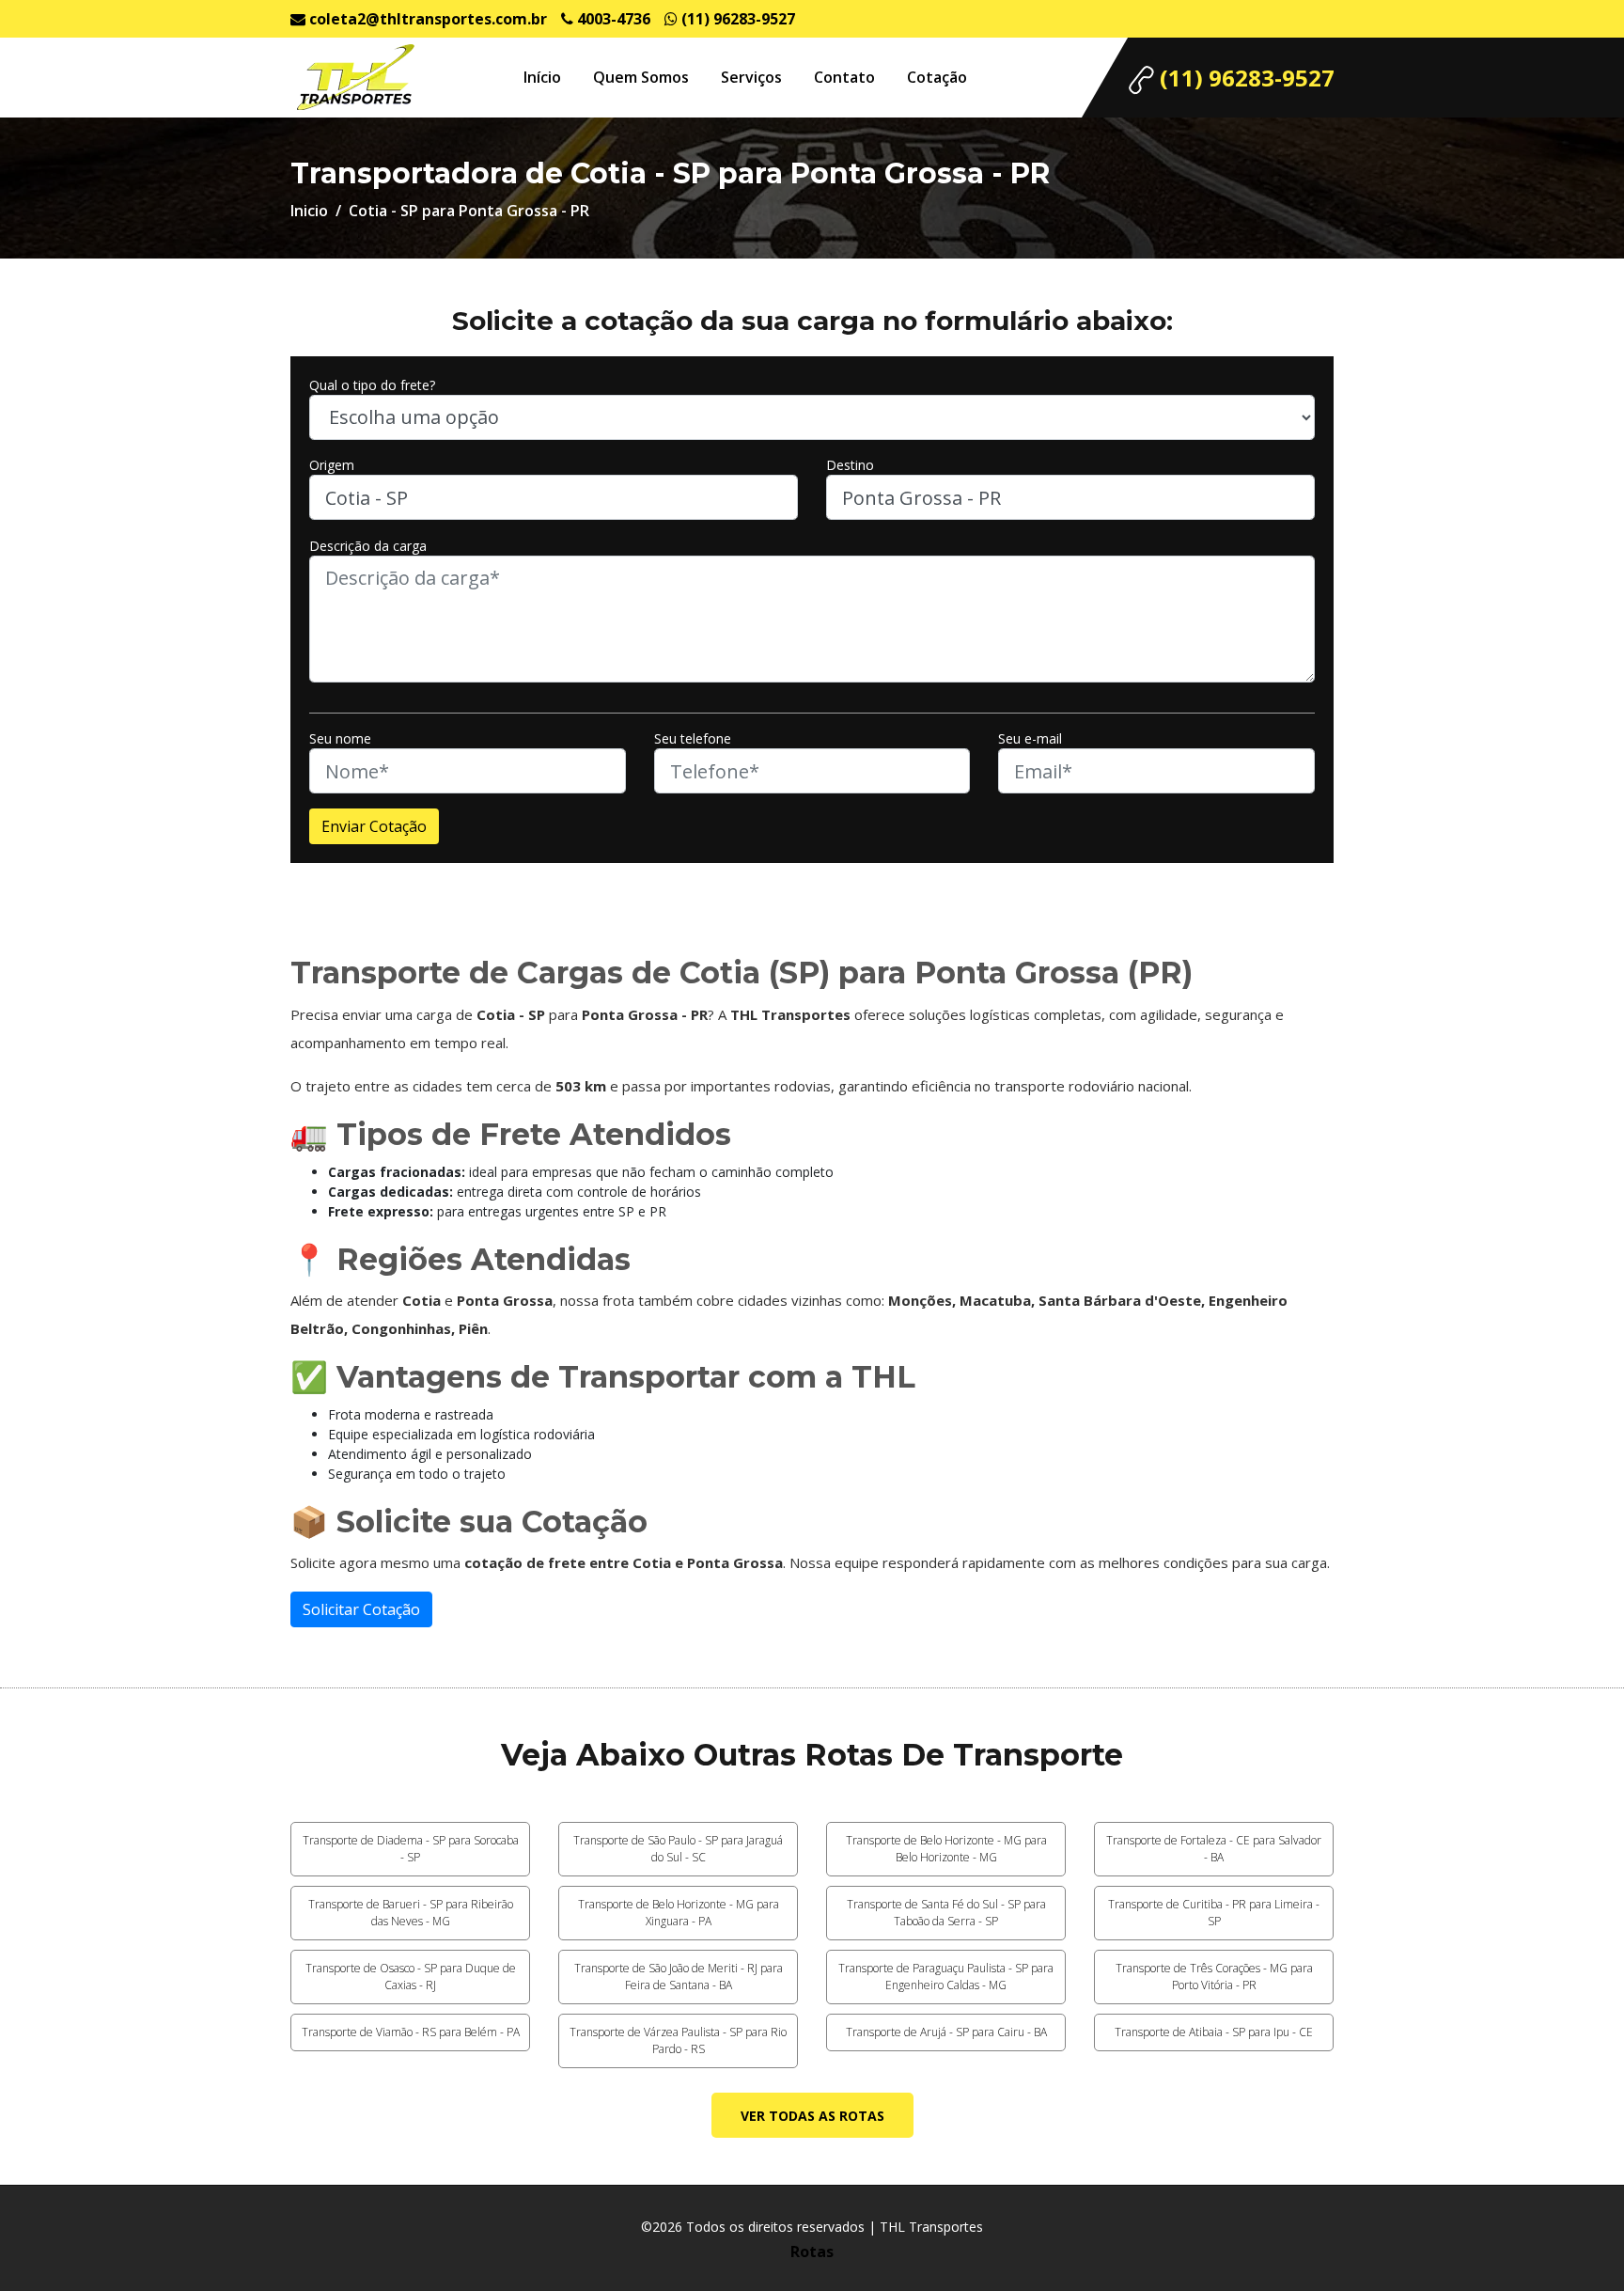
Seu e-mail (1030, 738)
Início (542, 77)
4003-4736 (612, 19)
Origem (332, 465)
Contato (844, 77)
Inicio (309, 211)
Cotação (937, 77)
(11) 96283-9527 (736, 19)
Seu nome (340, 738)
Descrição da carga (368, 546)
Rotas (812, 2252)
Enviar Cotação (374, 826)
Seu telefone (693, 738)
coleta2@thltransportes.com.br (426, 19)
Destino (850, 465)
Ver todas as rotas (812, 2116)
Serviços (751, 77)
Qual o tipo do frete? (372, 385)
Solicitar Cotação (361, 1609)
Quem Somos (641, 77)
